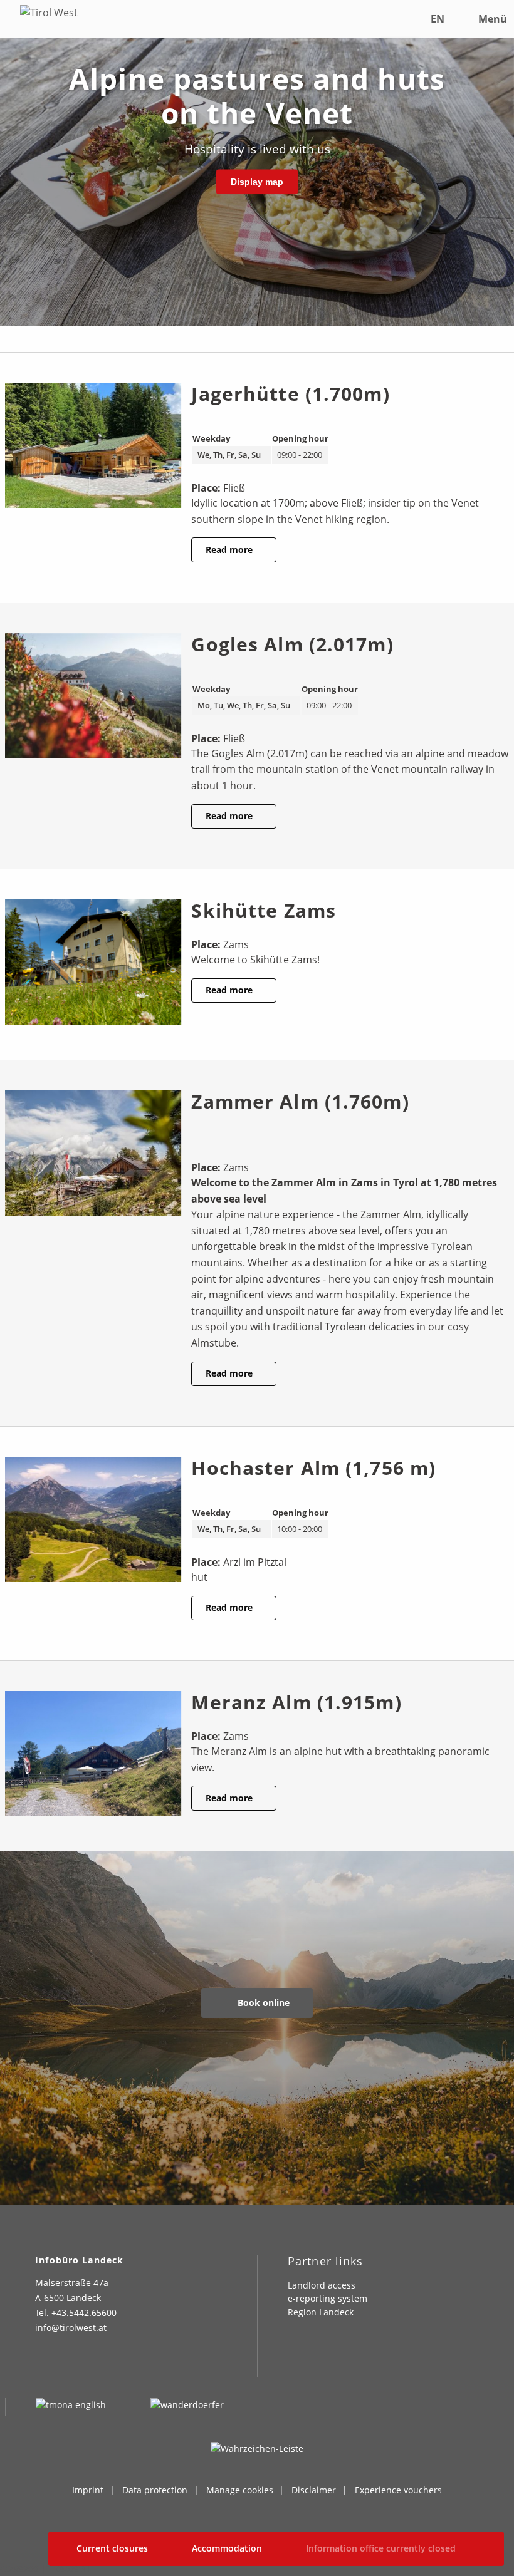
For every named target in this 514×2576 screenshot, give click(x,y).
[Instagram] (43, 2364)
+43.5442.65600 (84, 2313)
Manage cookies (240, 2490)
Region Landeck (321, 2312)
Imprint (88, 2490)
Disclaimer (314, 2490)
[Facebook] (74, 2364)
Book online (262, 2003)
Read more (230, 550)
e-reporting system (328, 2298)
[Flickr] (105, 2364)
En (438, 19)
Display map (257, 182)
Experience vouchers (398, 2490)
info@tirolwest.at (71, 2328)
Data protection (155, 2490)
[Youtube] (137, 2364)
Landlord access (322, 2285)
